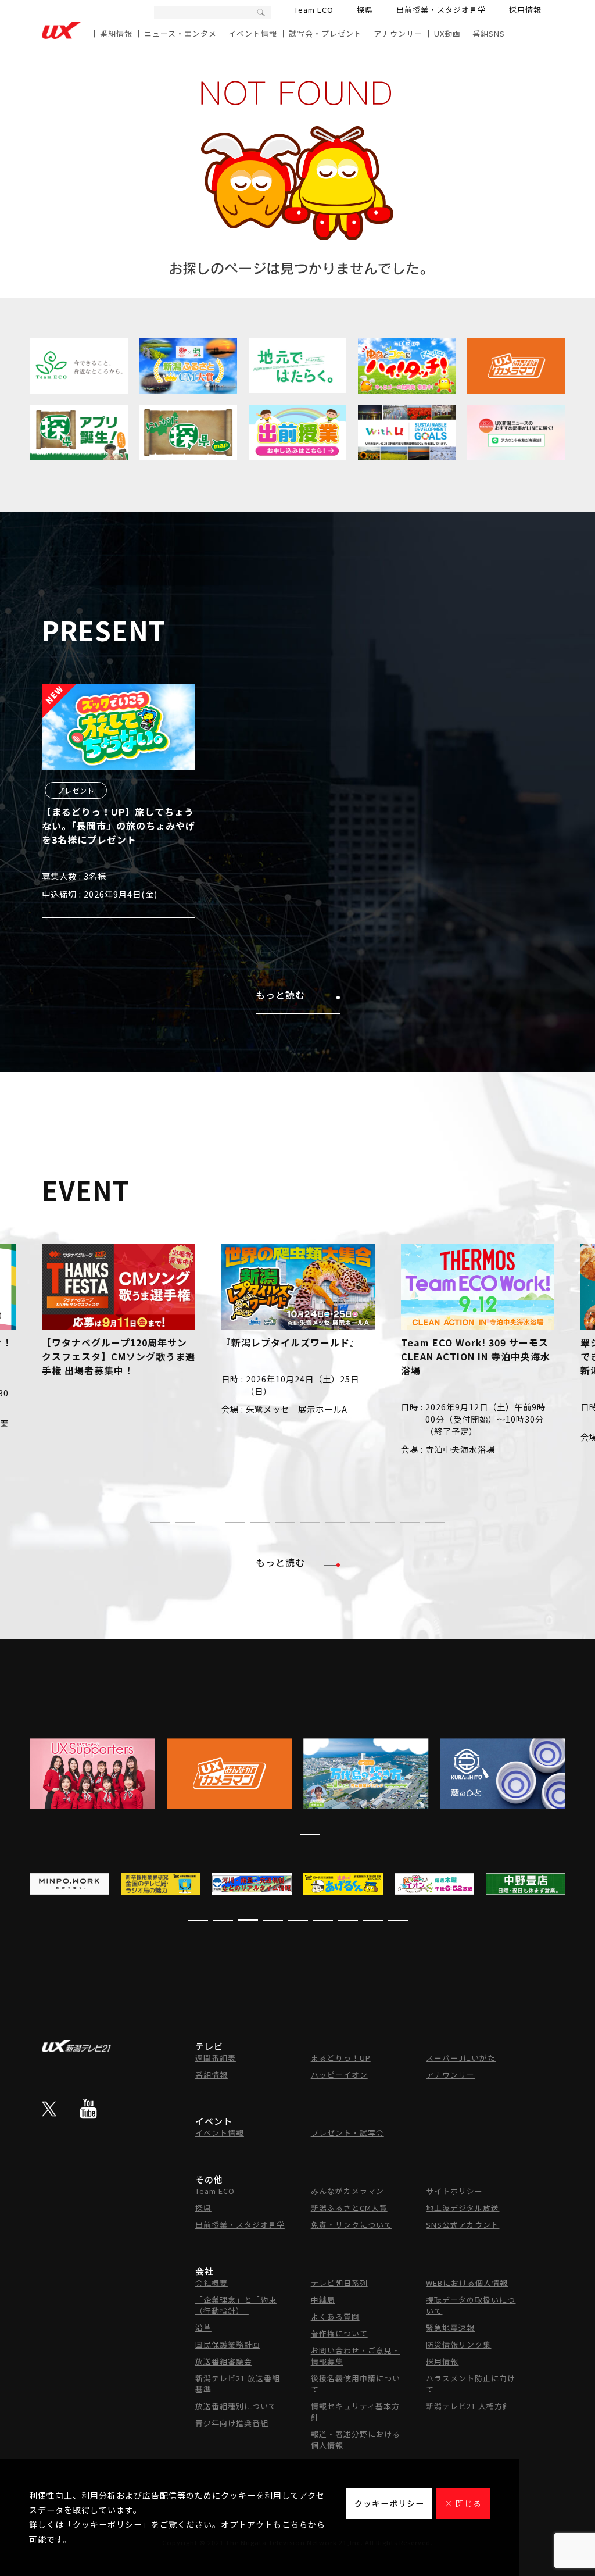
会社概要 (212, 2283)
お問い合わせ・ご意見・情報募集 (356, 2356)
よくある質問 (335, 2316)
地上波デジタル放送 (463, 2208)
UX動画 (447, 33)
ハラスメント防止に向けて (471, 2384)
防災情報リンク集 (458, 2344)
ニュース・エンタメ (180, 33)
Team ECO (314, 10)
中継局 (323, 2300)
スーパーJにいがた (461, 2058)
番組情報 (116, 33)
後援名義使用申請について (356, 2384)
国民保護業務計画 (228, 2344)
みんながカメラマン (347, 2191)
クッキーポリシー (389, 2503)
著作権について (339, 2333)
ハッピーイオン (339, 2075)
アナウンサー (398, 33)
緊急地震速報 (450, 2327)
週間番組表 (216, 2058)
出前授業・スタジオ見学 (441, 10)
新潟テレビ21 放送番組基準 (238, 2384)
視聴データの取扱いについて (471, 2305)
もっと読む (280, 995)
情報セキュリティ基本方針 (355, 2411)
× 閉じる (463, 2503)
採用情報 (525, 10)
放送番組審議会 (224, 2361)
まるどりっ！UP (341, 2058)
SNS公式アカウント (463, 2225)
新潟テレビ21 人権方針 (468, 2406)
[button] (160, 1523)
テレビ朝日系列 (339, 2283)
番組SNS (489, 33)
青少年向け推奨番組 (232, 2423)
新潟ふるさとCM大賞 (349, 2208)
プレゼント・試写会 (347, 2133)
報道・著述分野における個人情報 (356, 2439)
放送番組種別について (236, 2406)
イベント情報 (253, 33)
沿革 (203, 2327)
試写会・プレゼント (325, 33)
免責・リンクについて (352, 2225)
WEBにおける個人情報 (467, 2283)
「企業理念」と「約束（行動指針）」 (236, 2305)
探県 (365, 10)
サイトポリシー (454, 2191)
